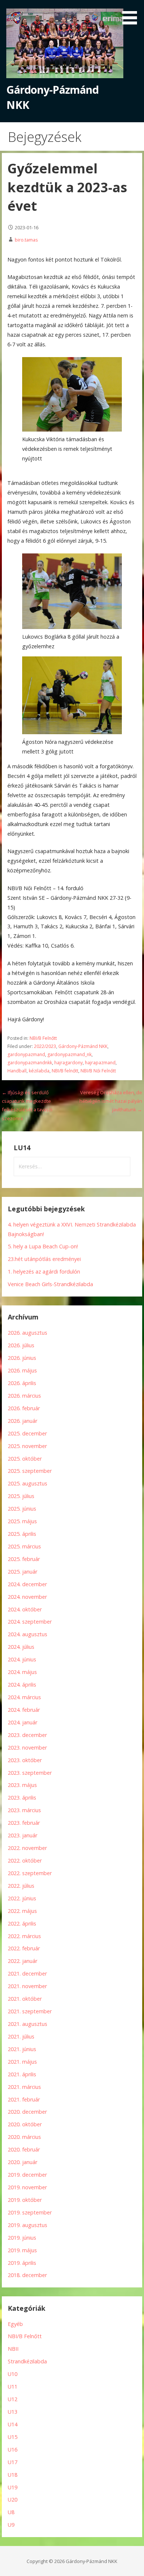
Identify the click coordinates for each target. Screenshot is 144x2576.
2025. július (21, 1496)
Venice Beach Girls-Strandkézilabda (50, 1284)
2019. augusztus (28, 2225)
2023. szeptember (30, 1773)
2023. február (24, 1823)
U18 (13, 2475)
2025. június (22, 1509)
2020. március (24, 2137)
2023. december (27, 1735)
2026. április (22, 1383)
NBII (13, 2349)
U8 (11, 2512)
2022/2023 (45, 1046)
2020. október (25, 2124)
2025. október (25, 1459)
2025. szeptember (30, 1471)
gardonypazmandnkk (30, 1063)
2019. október (25, 2200)
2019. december (27, 2175)
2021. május (22, 2062)
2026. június (22, 1358)
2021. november (27, 1986)
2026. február (24, 1408)
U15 (13, 2437)
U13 (13, 2412)
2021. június (22, 2049)
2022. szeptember (30, 1873)
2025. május (22, 1521)
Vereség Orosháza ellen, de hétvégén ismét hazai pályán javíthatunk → (111, 1101)
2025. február (24, 1559)
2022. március (24, 1936)
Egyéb (15, 2324)
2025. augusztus (28, 1483)
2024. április (22, 1685)
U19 (13, 2487)
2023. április (22, 1798)
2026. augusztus (28, 1333)
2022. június (22, 1898)
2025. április (22, 1534)
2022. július (21, 1886)
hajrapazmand (100, 1063)
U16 (13, 2449)
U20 (13, 2500)
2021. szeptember (30, 2011)
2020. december (27, 2112)
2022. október (25, 1861)
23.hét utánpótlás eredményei (44, 1259)
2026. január (23, 1421)
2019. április (22, 2263)
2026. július (21, 1345)
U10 (13, 2374)
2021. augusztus (28, 2024)
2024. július (21, 1647)
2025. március (24, 1546)
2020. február (24, 2149)
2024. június (22, 1659)
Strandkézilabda (27, 2361)
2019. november (27, 2187)
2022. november (27, 1848)
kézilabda (39, 1071)
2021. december (27, 1973)
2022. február (24, 1948)
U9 (11, 2525)
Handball (17, 1071)
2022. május (22, 1911)
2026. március (24, 1396)
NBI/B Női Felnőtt (98, 1071)
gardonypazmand (26, 1054)
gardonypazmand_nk (69, 1054)
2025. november (27, 1446)
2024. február (24, 1710)
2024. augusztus (28, 1634)
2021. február (24, 2099)
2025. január (23, 1572)
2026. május (22, 1370)
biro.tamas (26, 240)
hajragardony (68, 1063)
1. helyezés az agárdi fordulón (44, 1272)
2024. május (22, 1672)
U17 (13, 2462)
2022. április (22, 1923)
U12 (13, 2399)
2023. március (24, 1810)
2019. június (22, 2238)
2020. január (23, 2162)
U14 (13, 2424)
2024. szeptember (30, 1622)
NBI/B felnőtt (65, 1071)
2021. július (21, 2036)
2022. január (23, 1961)
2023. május (22, 1785)
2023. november (27, 1748)
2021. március (24, 2087)
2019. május (22, 2250)
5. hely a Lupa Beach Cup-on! (43, 1246)
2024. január (23, 1722)
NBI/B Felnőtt (43, 1038)
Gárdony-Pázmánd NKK (83, 1046)
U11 (13, 2387)
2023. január (23, 1835)
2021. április (22, 2074)
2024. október (25, 1609)
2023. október (25, 1760)
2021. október (25, 1999)
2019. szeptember (30, 2212)
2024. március (24, 1697)
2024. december (27, 1584)
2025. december (27, 1433)
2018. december (27, 2275)
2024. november (27, 1597)
